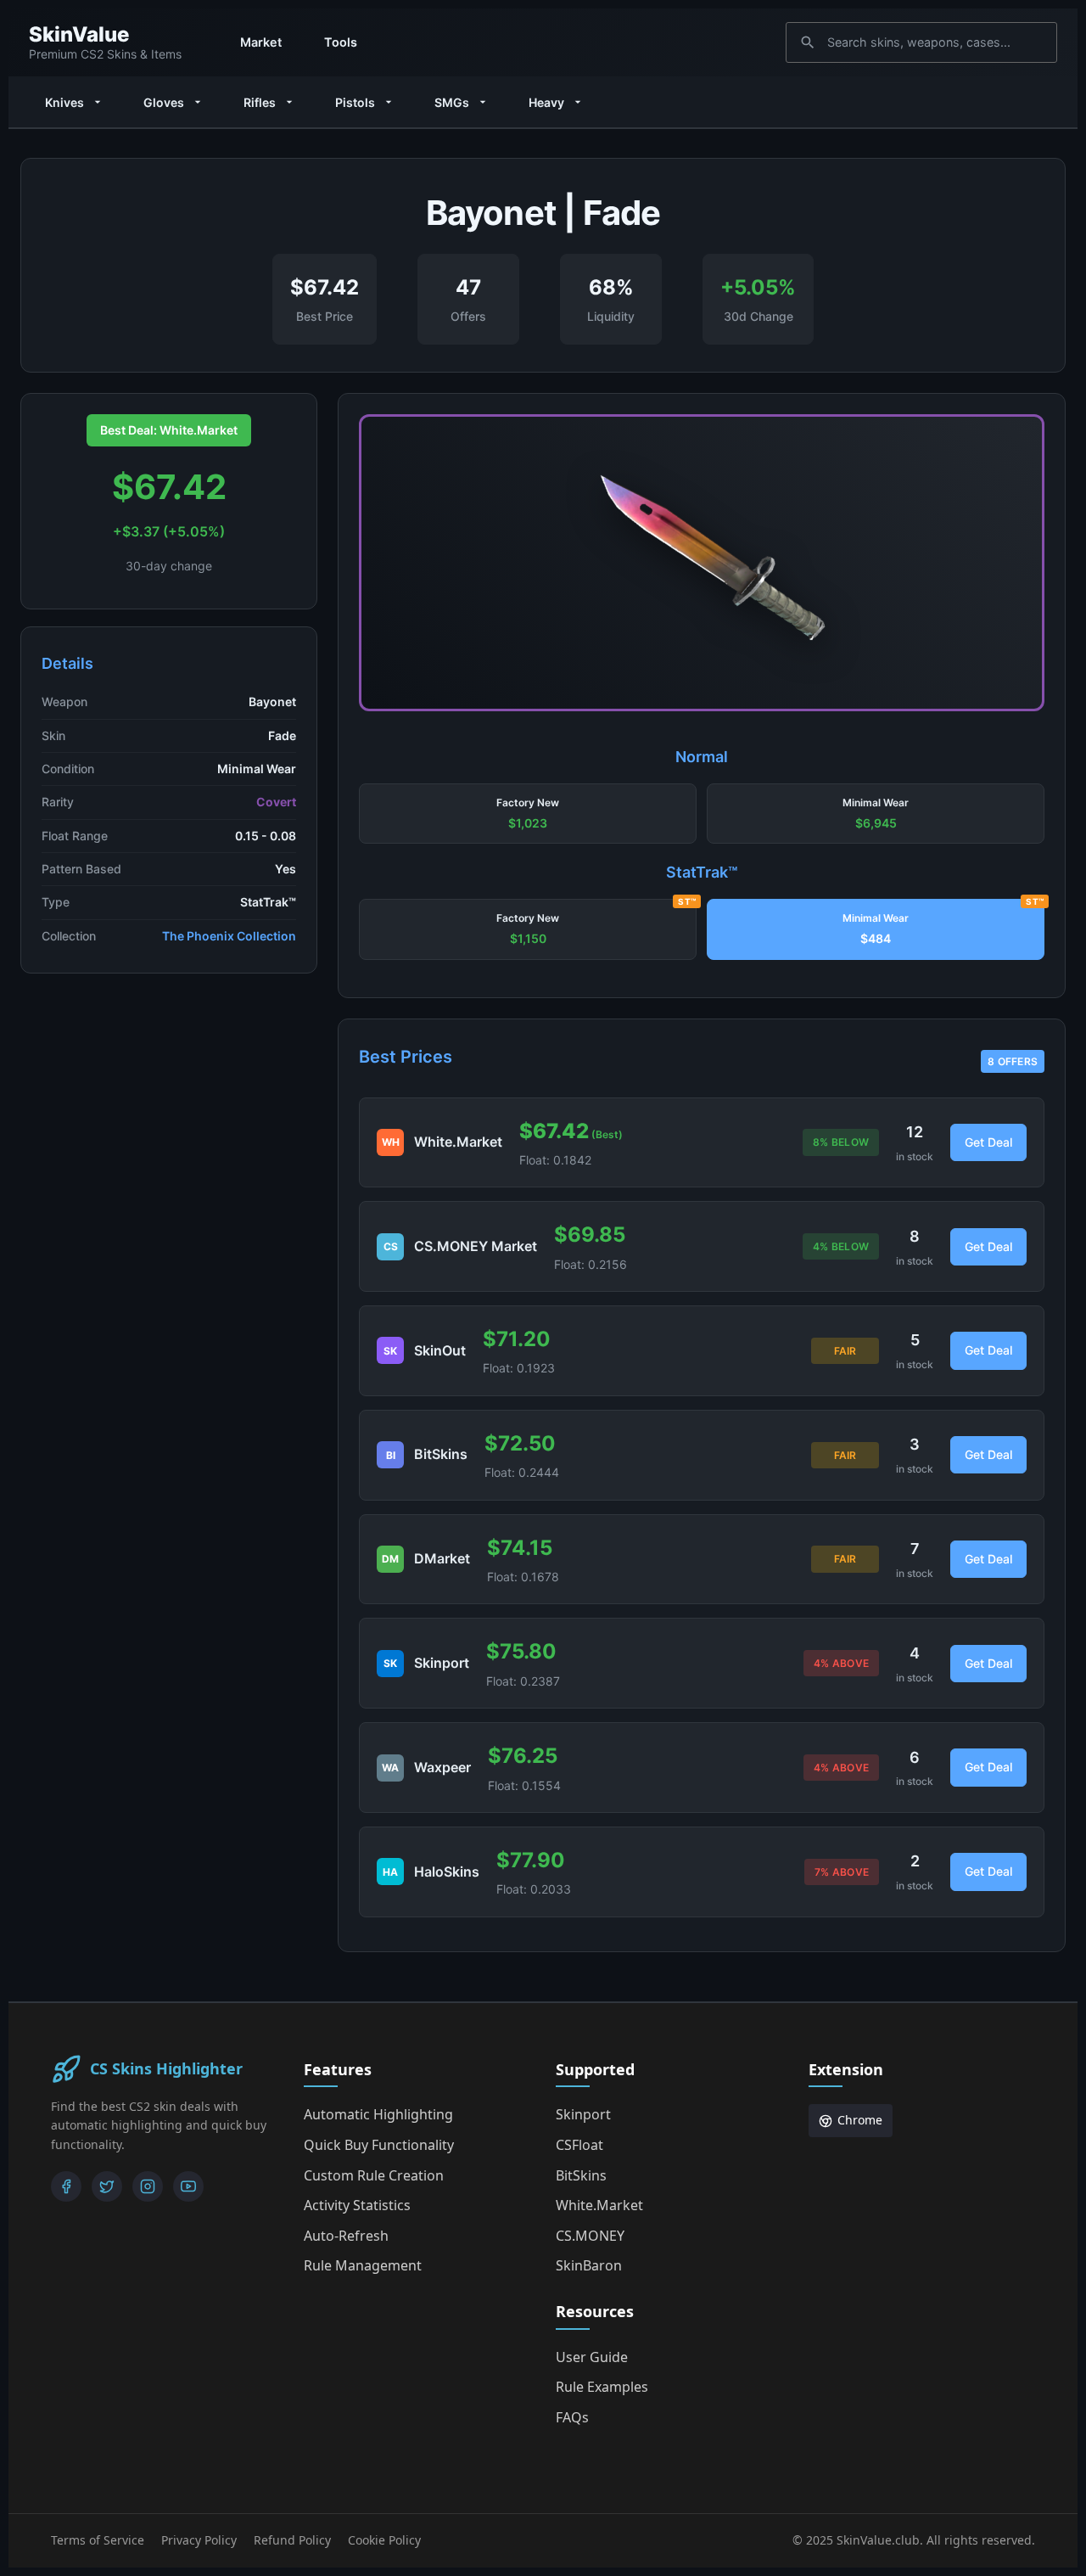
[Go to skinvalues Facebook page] (66, 2186)
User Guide (592, 2357)
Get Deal (988, 1142)
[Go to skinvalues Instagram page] (148, 2186)
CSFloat (579, 2145)
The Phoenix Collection (229, 936)
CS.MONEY (590, 2236)
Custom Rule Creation (374, 2175)
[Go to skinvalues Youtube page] (188, 2186)
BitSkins (581, 2175)
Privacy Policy (199, 2540)
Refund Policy (292, 2540)
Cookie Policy (384, 2540)
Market (261, 42)
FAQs (572, 2417)
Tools (341, 42)
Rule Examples (602, 2387)
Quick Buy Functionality (379, 2145)
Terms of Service (98, 2540)
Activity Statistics (357, 2205)
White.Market (599, 2205)
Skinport (583, 2114)
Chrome (860, 2120)
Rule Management (363, 2265)
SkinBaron (589, 2265)
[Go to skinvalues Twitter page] (107, 2186)
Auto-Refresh (346, 2236)
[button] (528, 814)
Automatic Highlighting (378, 2114)
